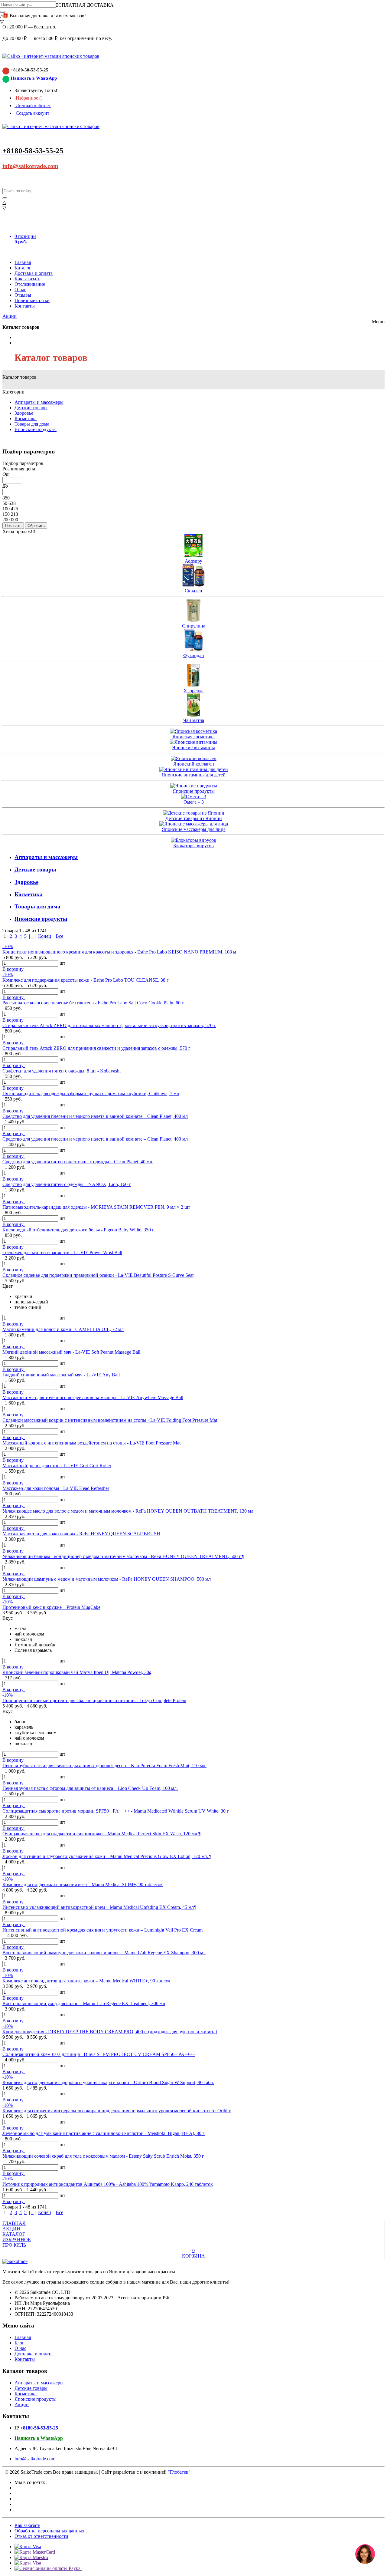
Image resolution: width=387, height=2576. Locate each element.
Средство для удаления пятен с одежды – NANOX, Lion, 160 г (67, 1184)
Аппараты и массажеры (39, 402)
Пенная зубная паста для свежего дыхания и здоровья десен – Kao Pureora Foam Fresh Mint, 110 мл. (104, 1766)
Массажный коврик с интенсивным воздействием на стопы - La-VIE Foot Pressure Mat (91, 1443)
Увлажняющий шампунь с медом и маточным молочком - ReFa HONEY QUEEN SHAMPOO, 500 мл (107, 1579)
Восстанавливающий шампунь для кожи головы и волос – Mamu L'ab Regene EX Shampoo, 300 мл (104, 1953)
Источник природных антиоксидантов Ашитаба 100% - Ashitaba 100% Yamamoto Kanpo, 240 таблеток (108, 2184)
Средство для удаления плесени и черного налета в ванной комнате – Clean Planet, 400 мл (95, 1116)
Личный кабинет (33, 105)
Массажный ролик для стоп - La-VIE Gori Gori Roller (57, 1466)
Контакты (25, 306)
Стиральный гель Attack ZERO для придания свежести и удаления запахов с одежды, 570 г (96, 1048)
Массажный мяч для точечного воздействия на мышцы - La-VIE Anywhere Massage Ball (93, 1397)
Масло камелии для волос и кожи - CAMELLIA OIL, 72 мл (63, 1329)
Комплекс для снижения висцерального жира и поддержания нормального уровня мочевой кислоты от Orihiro (117, 2111)
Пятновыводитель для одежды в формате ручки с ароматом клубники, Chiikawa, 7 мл (91, 1094)
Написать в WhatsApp (34, 78)
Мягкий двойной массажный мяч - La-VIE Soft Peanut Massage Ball (71, 1352)
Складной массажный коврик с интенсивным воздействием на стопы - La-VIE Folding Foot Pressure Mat (110, 1420)
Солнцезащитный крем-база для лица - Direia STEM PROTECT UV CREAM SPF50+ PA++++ (99, 2054)
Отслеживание (30, 284)
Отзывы (23, 295)
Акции (10, 316)
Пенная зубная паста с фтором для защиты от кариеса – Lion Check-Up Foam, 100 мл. (90, 1788)
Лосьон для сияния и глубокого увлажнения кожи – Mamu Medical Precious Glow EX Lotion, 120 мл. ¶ (107, 1856)
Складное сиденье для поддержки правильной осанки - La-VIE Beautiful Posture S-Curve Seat (98, 1275)
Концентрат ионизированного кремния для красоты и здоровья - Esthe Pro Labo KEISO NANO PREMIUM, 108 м (119, 952)
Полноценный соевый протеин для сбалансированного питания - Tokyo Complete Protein (94, 1700)
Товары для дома (32, 424)
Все (59, 936)
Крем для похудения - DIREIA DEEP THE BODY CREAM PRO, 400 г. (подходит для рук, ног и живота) (110, 2032)
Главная (23, 262)
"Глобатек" (179, 2472)
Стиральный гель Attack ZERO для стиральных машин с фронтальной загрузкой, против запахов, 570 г (109, 1025)
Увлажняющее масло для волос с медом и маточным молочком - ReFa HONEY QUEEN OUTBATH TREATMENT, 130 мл (128, 1511)
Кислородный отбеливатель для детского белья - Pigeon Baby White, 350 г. (79, 1230)
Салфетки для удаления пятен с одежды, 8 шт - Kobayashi (62, 1071)
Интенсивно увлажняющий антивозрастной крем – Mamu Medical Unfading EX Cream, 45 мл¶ (99, 1907)
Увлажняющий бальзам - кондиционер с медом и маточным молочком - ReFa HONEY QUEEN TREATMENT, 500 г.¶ (123, 1556)
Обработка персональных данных (49, 2531)
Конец (45, 936)
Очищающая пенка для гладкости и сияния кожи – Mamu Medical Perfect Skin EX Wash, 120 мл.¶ (101, 1834)
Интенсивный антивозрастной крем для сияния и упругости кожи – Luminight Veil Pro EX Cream (102, 1930)
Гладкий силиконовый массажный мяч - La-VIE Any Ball (61, 1375)
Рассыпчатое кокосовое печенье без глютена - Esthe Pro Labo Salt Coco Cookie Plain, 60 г (93, 1003)
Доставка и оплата (34, 273)
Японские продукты (36, 429)
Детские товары (31, 408)
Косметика (26, 418)
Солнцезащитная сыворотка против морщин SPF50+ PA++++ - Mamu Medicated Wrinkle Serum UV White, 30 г (116, 1811)
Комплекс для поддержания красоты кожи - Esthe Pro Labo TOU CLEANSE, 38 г (86, 980)
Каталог (23, 268)
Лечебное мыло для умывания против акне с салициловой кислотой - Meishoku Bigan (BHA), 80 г (104, 2133)
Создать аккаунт (32, 113)
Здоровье (24, 413)
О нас (20, 290)
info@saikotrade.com (30, 166)
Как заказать (27, 279)
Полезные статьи (32, 300)
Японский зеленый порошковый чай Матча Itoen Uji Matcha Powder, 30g (77, 1672)
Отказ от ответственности (41, 2536)
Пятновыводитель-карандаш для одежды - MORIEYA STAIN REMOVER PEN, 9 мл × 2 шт (96, 1207)
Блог (19, 2343)
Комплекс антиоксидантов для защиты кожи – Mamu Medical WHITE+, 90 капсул (86, 1981)
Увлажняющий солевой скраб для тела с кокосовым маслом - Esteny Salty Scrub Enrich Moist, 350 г (103, 2156)
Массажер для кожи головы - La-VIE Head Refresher (56, 1488)
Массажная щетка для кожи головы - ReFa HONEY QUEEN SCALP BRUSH (81, 1534)
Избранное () (28, 98)
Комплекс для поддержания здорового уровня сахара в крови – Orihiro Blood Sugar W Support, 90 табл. (108, 2082)
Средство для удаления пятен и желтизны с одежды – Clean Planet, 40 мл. (78, 1162)
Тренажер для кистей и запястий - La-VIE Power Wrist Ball (62, 1252)
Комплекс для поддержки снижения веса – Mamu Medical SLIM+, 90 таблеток (83, 1884)
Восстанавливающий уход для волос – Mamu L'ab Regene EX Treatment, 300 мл (84, 2003)
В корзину (14, 969)
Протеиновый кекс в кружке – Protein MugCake (51, 1607)
